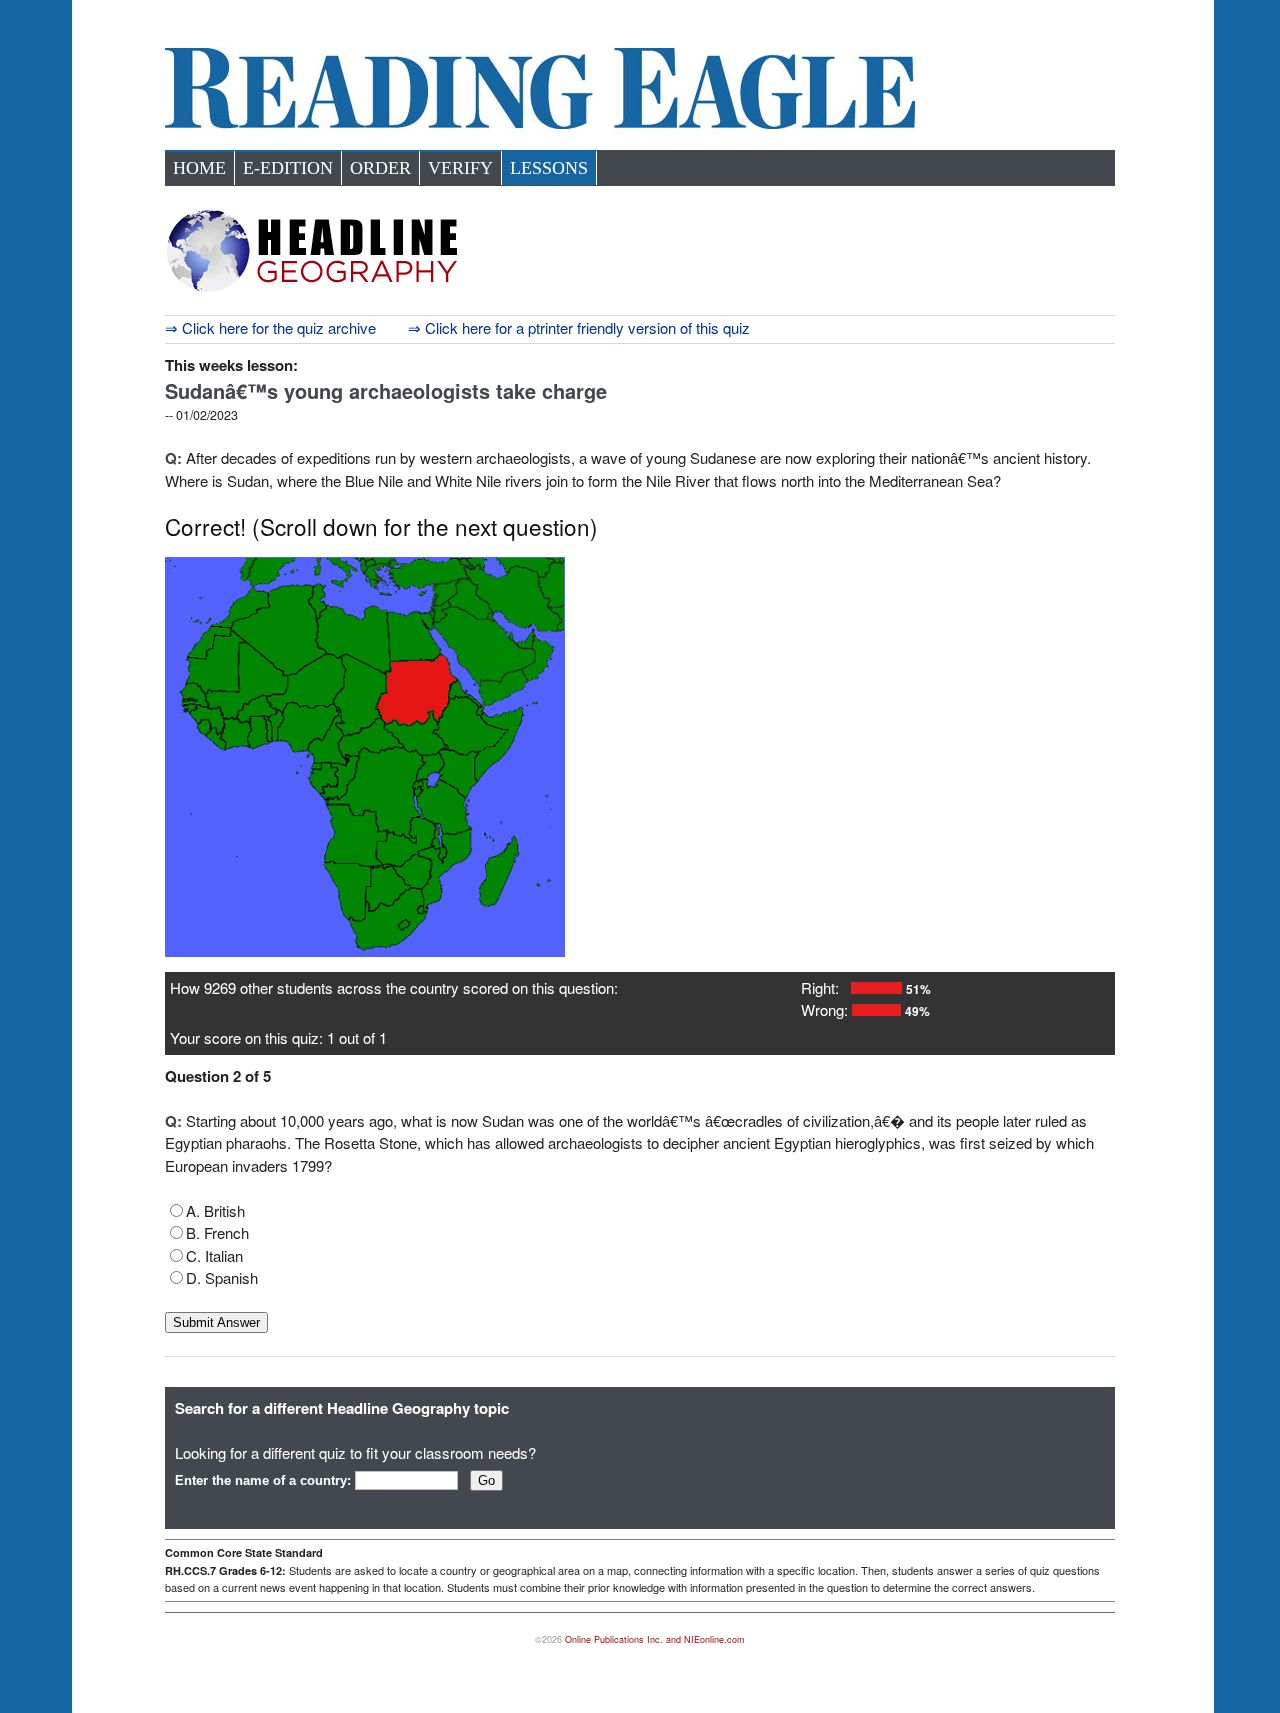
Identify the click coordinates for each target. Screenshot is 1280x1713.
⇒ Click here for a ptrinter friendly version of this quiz (579, 327)
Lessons (549, 168)
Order (380, 168)
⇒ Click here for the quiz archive (270, 327)
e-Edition (288, 168)
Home (199, 168)
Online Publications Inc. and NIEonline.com (655, 1639)
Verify (460, 168)
